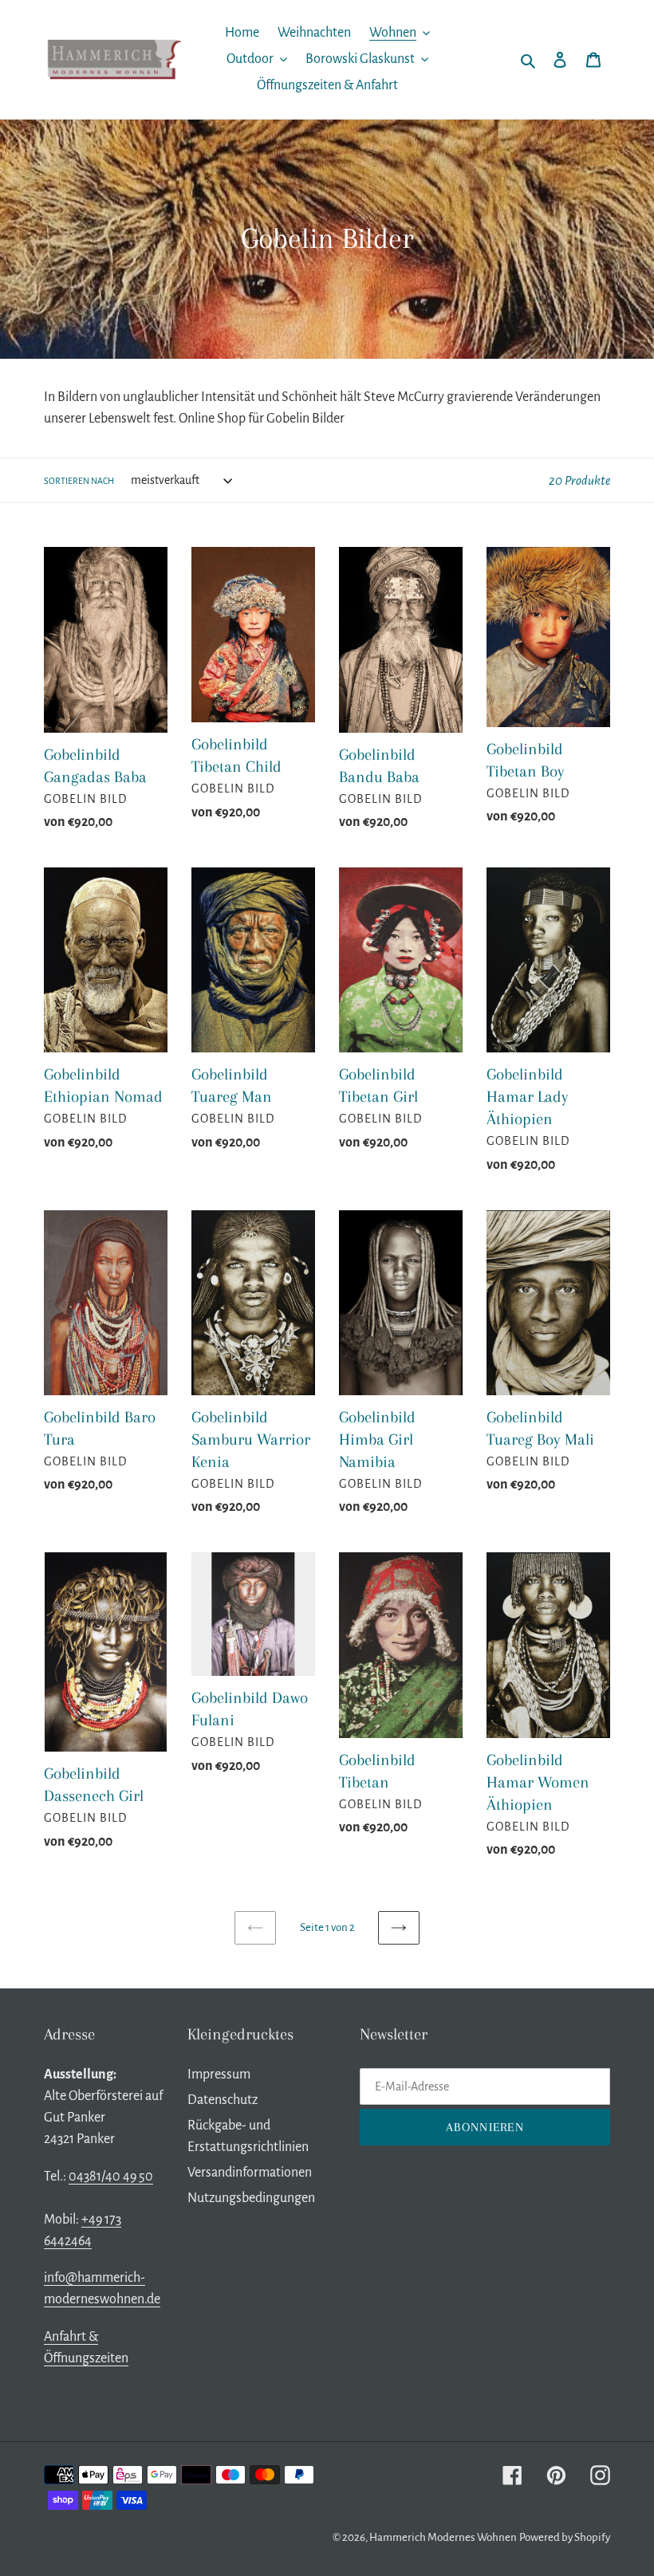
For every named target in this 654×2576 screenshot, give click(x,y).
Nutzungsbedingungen (251, 2198)
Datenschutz (223, 2100)
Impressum (219, 2075)
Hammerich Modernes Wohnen (443, 2537)
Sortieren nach (79, 481)
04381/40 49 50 (111, 2177)
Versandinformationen (250, 2173)
